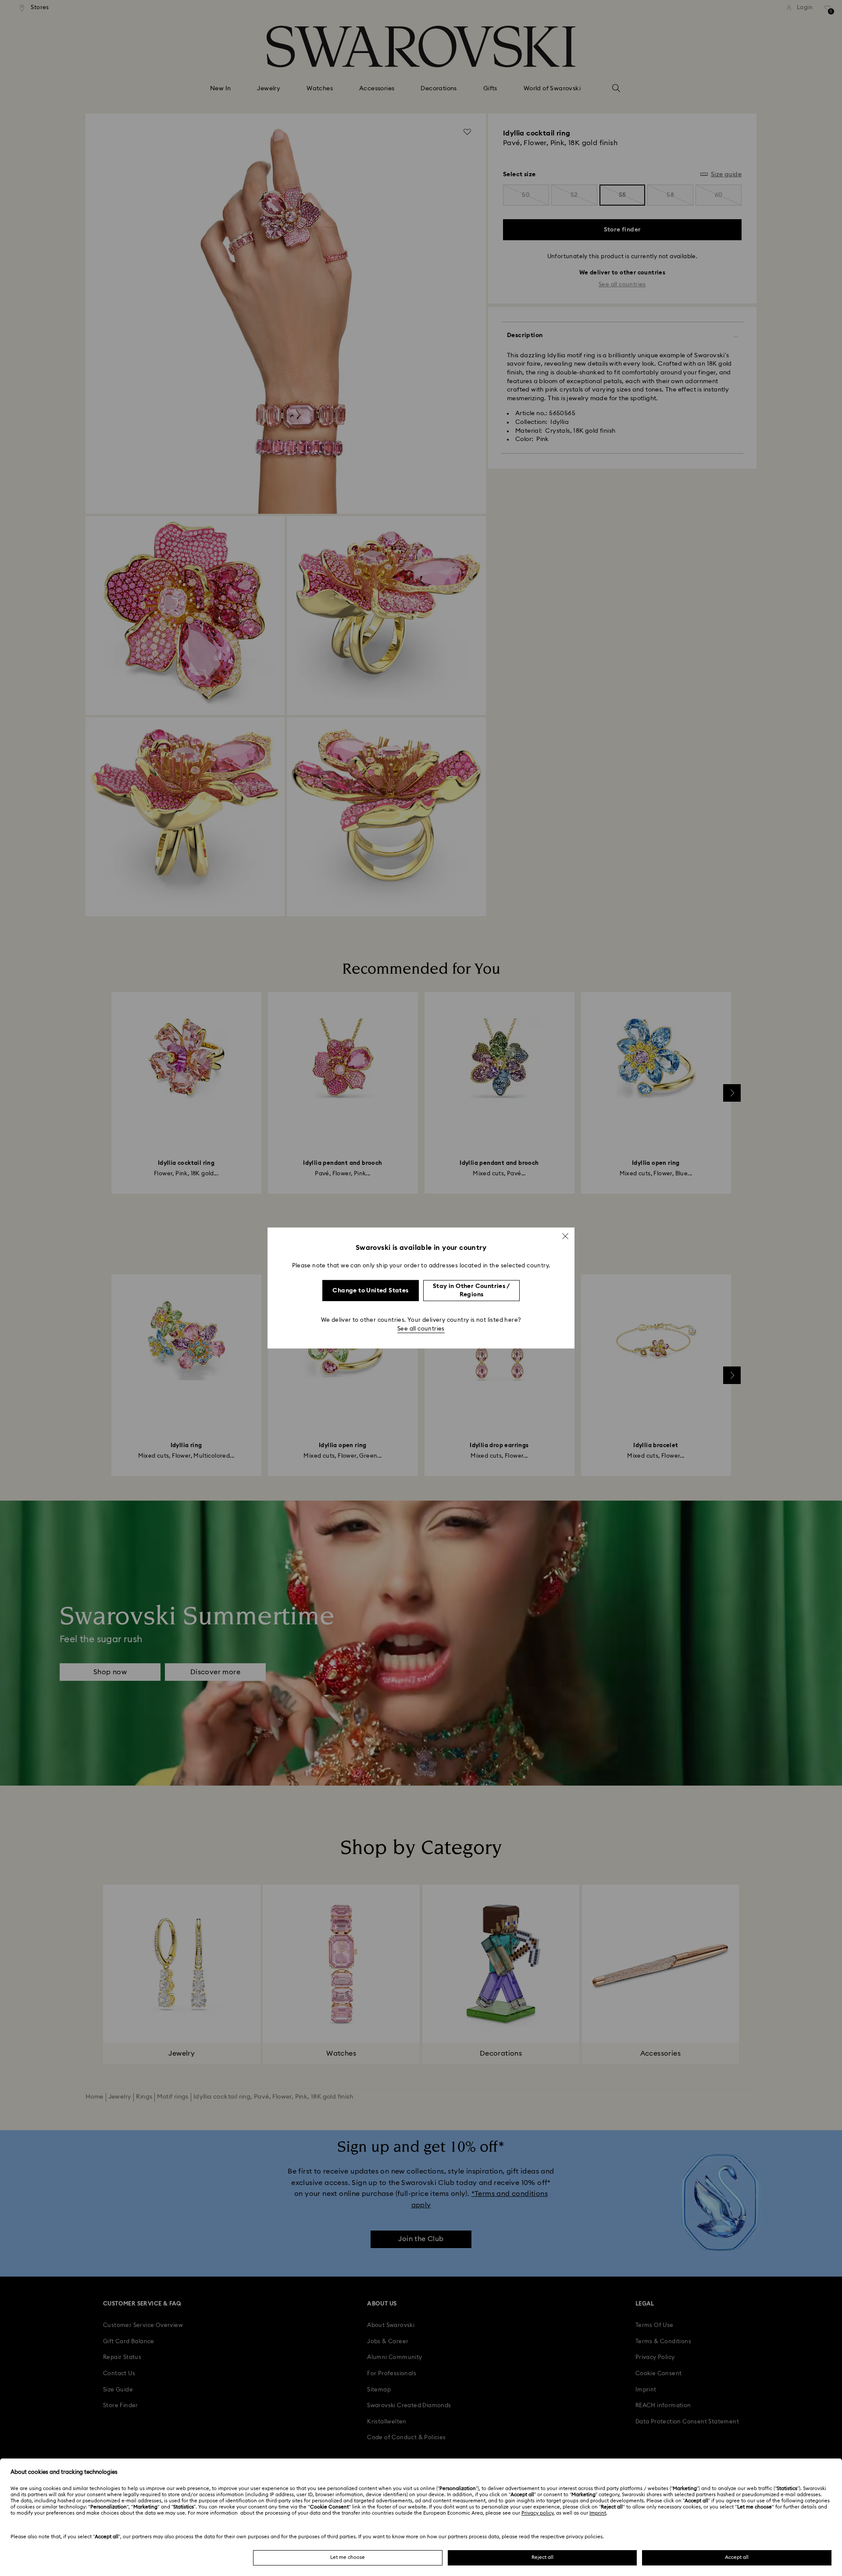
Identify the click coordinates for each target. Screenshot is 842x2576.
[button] (565, 1236)
